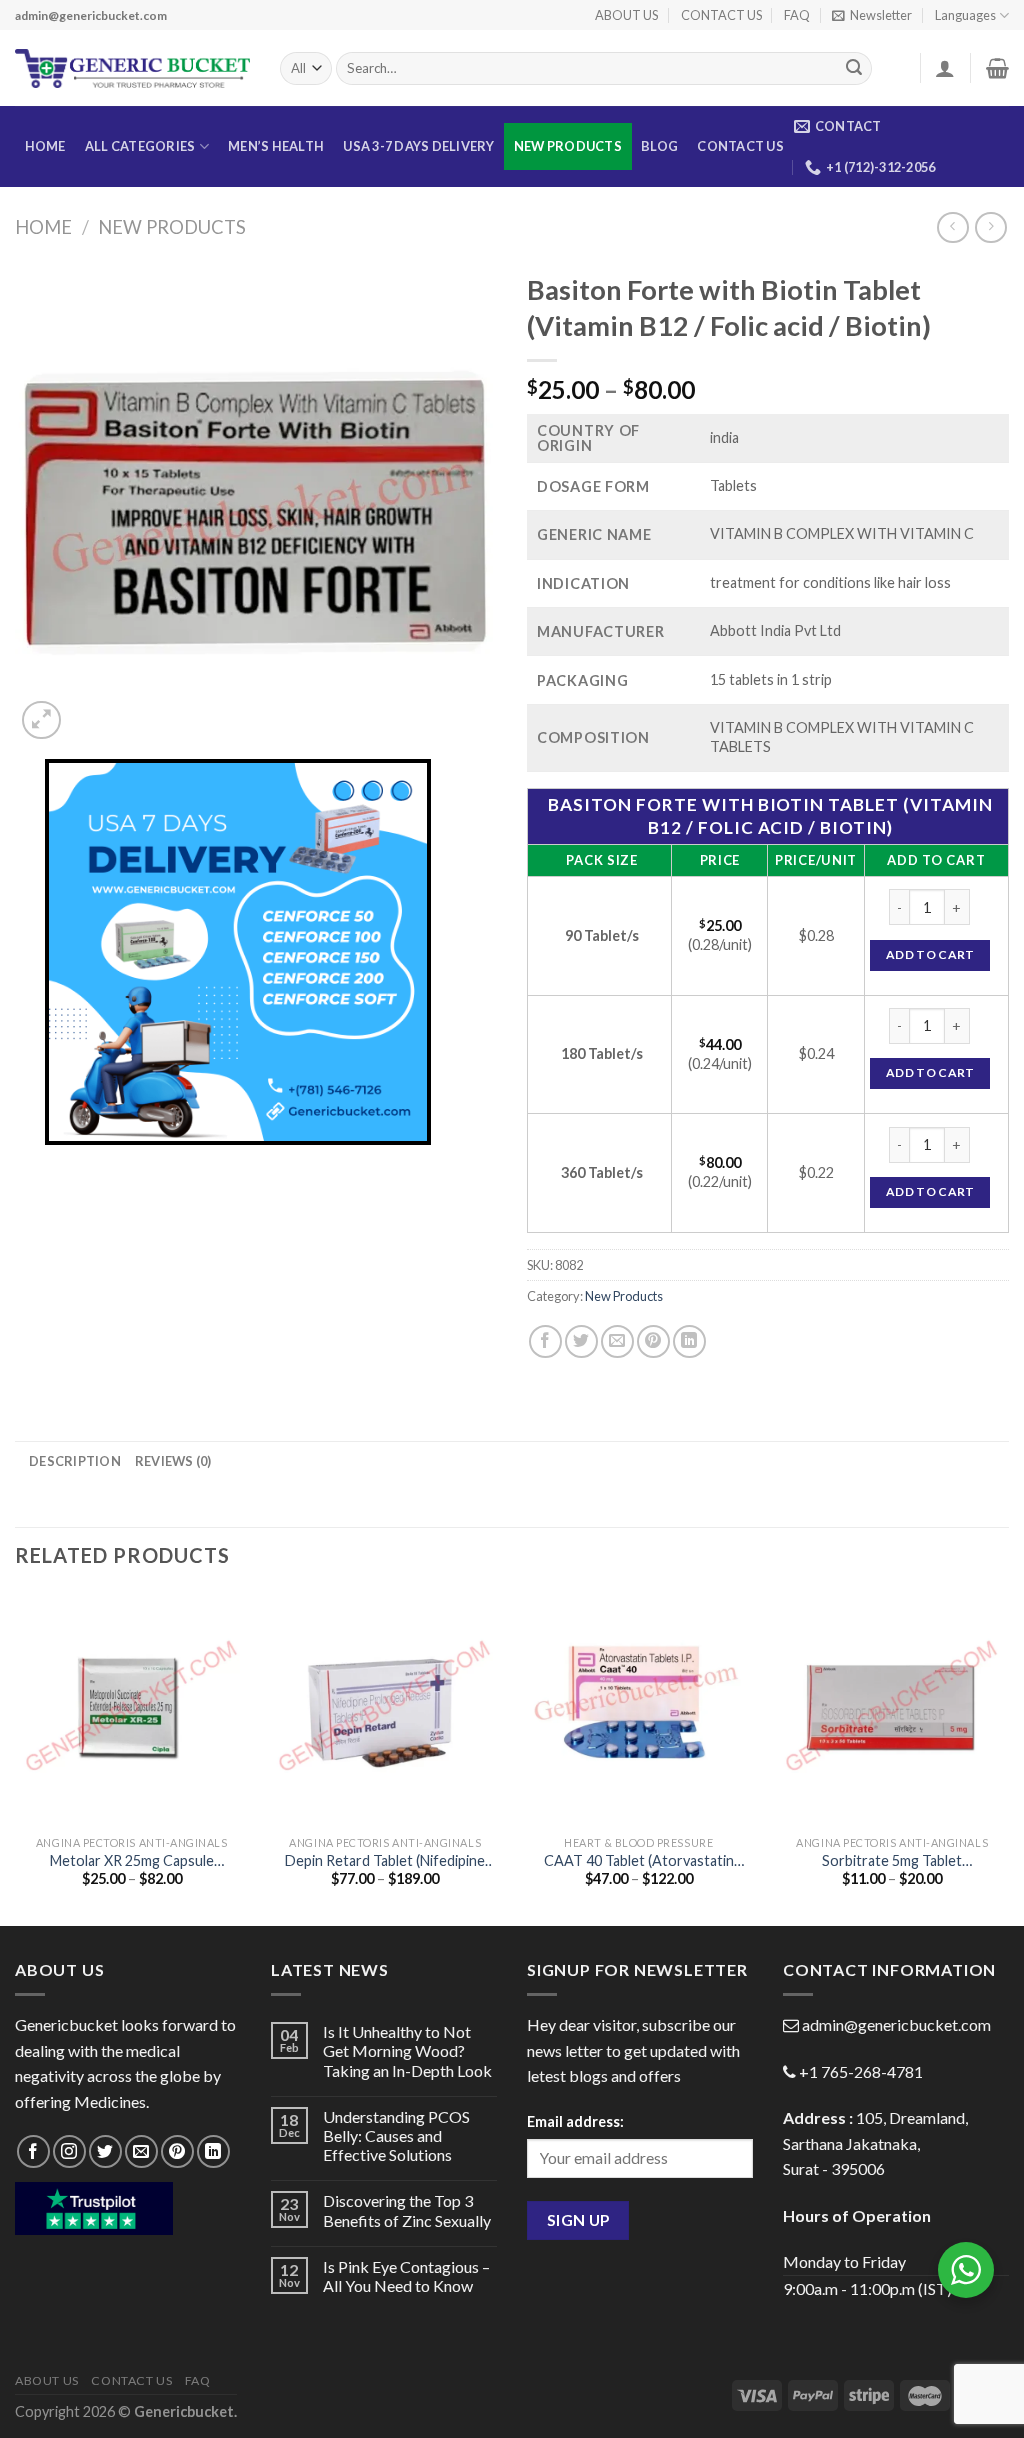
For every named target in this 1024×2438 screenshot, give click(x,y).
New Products (568, 146)
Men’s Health (276, 146)
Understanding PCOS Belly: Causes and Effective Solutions (396, 2135)
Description (75, 1461)
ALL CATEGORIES (140, 146)
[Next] (1008, 1757)
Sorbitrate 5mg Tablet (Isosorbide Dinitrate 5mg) (892, 1861)
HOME (45, 146)
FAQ (797, 15)
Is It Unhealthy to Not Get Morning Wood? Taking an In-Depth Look (407, 2050)
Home (43, 227)
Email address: (575, 2121)
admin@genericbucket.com (896, 2024)
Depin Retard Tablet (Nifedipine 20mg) (385, 1861)
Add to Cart (930, 954)
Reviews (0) (173, 1461)
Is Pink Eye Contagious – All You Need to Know (406, 2276)
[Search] (854, 69)
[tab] (75, 1461)
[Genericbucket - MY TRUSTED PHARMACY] (132, 69)
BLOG (659, 146)
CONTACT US (721, 15)
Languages (965, 15)
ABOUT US (626, 15)
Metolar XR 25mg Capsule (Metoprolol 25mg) (132, 1861)
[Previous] (16, 1757)
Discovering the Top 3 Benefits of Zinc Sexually (407, 2210)
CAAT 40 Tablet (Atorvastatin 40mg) (639, 1861)
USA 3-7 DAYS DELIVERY (418, 146)
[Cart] (997, 68)
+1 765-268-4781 (861, 2071)
